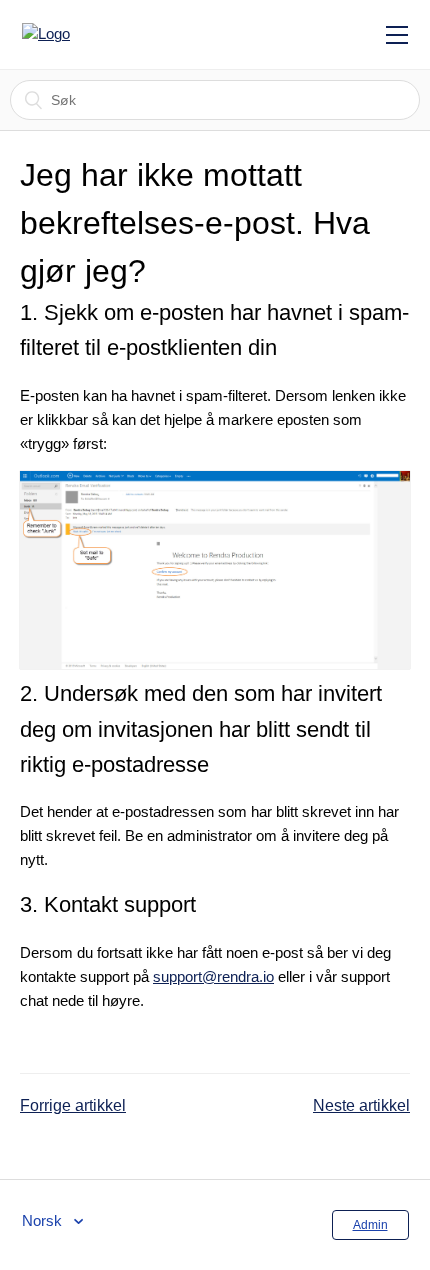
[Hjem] (111, 34)
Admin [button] (370, 1225)
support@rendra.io (213, 976)
